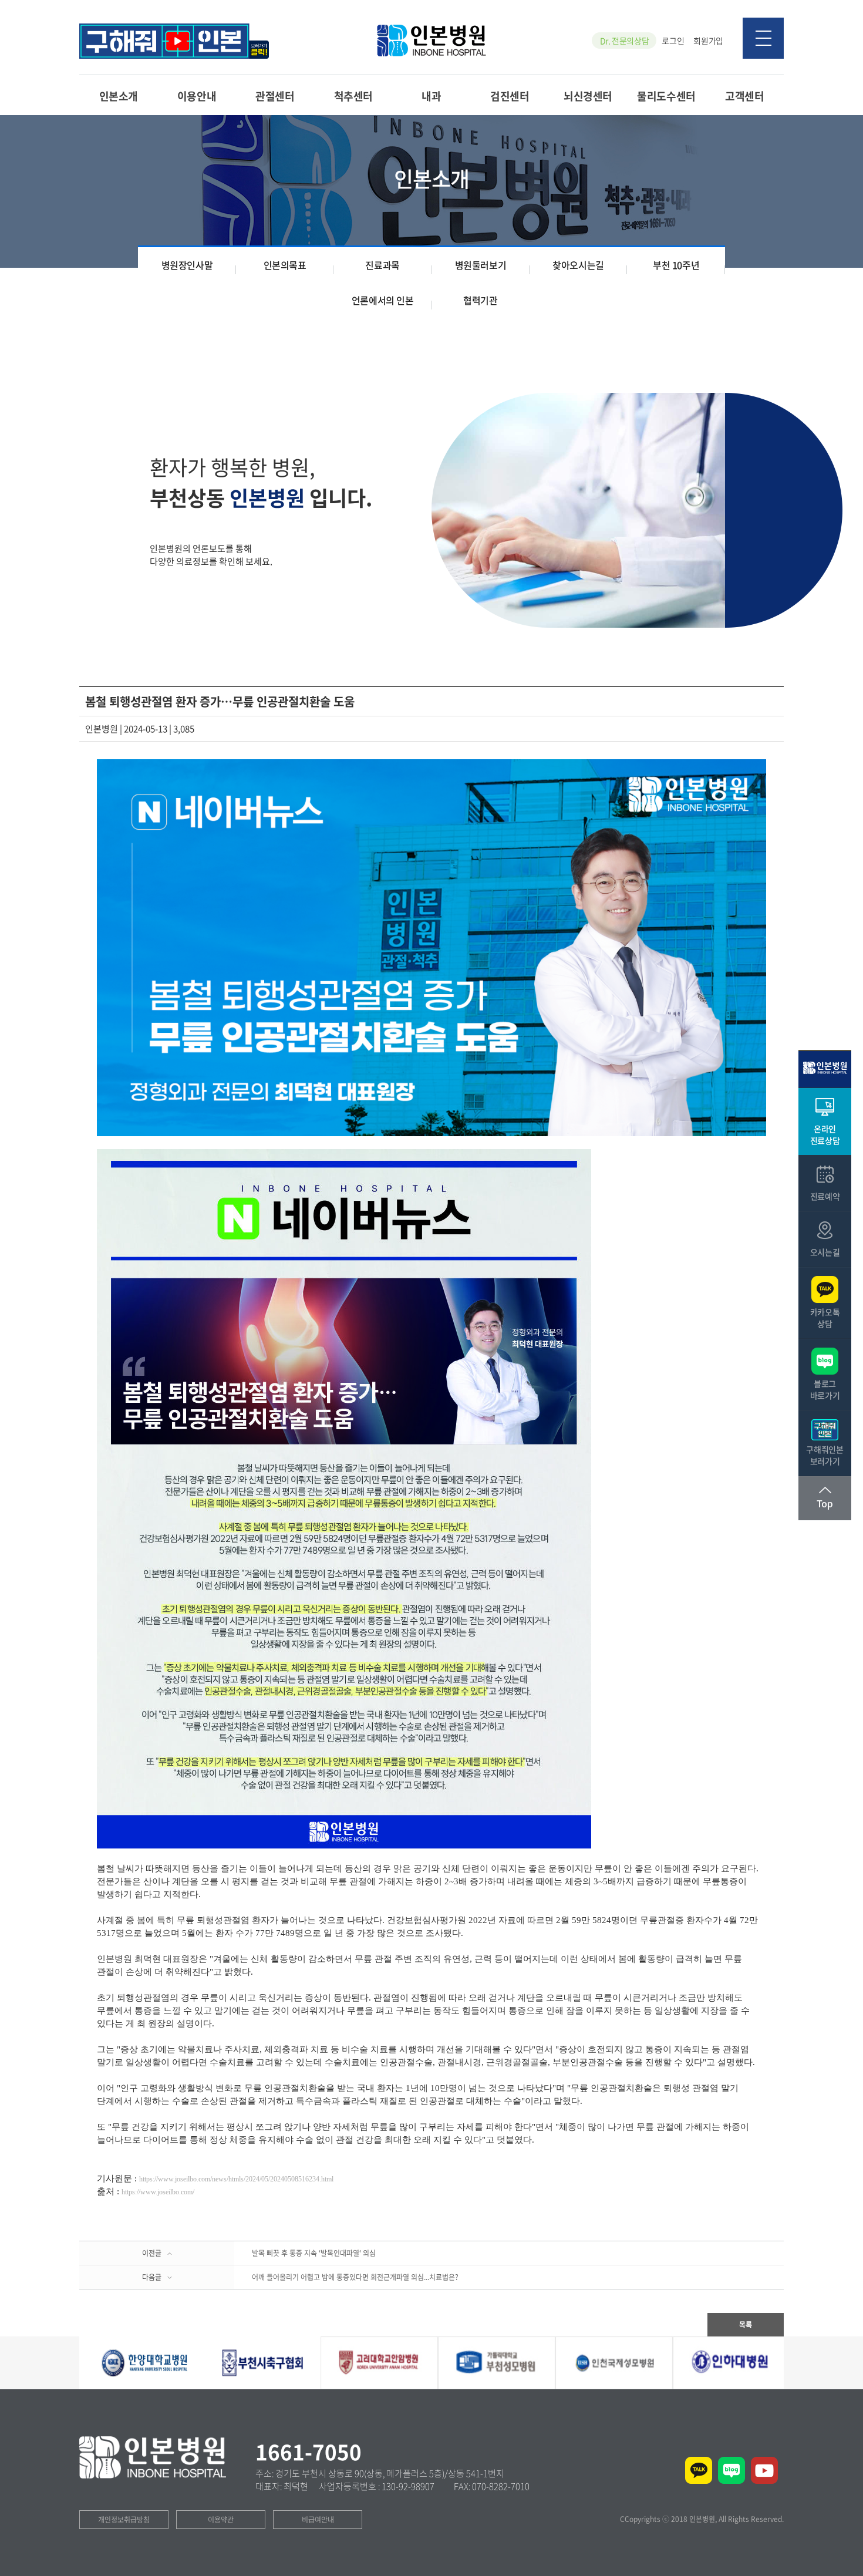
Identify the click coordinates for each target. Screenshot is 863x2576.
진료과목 (382, 265)
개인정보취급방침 (124, 2520)
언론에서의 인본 (383, 300)
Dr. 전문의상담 (625, 41)
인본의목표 (285, 265)
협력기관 (480, 300)
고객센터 (744, 95)
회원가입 (708, 41)
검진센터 (510, 95)
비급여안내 (318, 2520)
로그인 (673, 41)
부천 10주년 (676, 265)
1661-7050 (309, 2452)
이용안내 (197, 95)
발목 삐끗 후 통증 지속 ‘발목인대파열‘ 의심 (314, 2253)
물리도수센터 (666, 95)
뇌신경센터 (588, 95)
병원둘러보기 (481, 265)
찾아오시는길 (578, 265)
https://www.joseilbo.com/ (158, 2192)
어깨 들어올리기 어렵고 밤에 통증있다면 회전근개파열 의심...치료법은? (355, 2277)
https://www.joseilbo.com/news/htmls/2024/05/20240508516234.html (236, 2179)
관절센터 (275, 95)
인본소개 (119, 95)
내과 (431, 95)
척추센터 (353, 95)
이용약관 (221, 2520)
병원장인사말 (187, 265)
